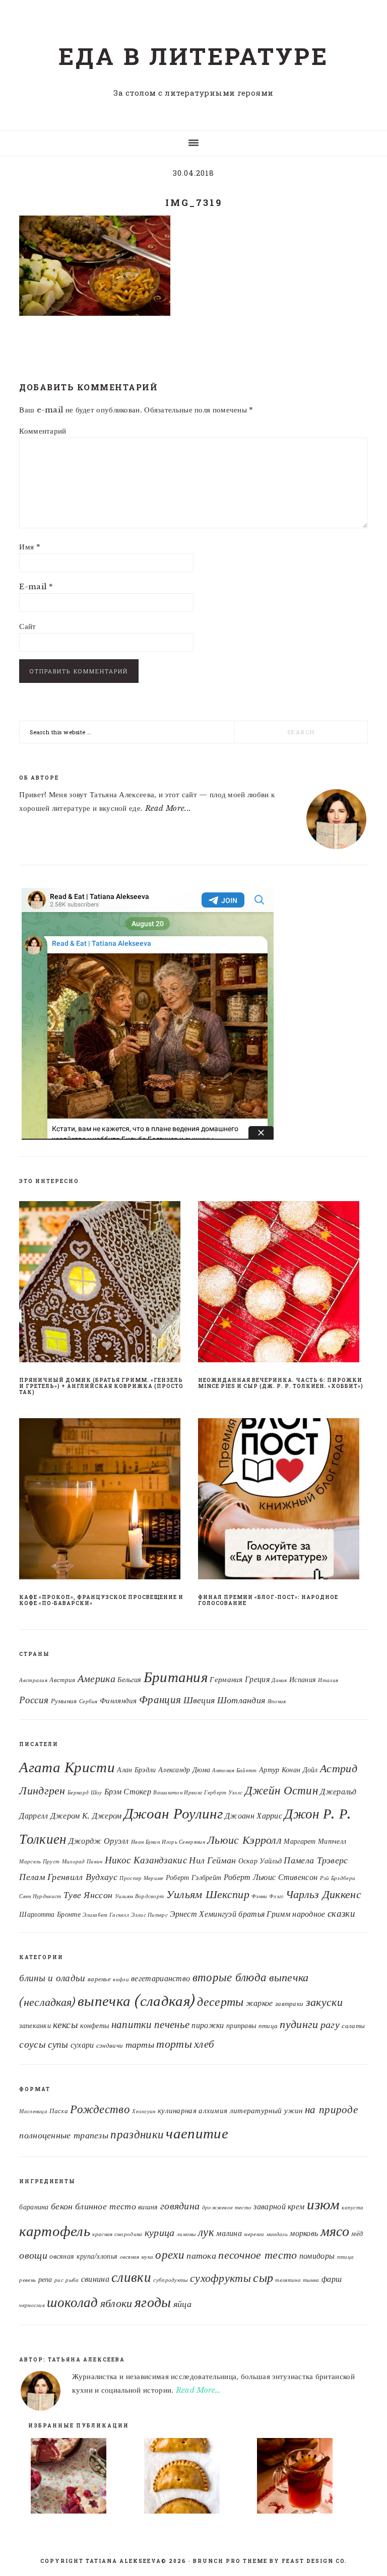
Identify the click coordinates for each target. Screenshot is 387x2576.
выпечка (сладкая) (136, 2001)
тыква (311, 2280)
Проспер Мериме (141, 1878)
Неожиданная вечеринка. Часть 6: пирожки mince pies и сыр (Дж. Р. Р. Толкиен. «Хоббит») (281, 1383)
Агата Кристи (67, 1767)
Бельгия (129, 1680)
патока (201, 2255)
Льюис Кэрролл (244, 1840)
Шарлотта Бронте (50, 1914)
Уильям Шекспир (208, 1894)
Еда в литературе (193, 56)
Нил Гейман (212, 1860)
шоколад (72, 2302)
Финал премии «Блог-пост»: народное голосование (268, 1600)
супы (58, 2044)
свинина (95, 2279)
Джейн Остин (281, 1790)
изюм (323, 2204)
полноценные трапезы (64, 2135)
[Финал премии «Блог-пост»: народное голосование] (283, 1501)
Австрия (62, 1680)
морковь (304, 2233)
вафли (121, 1979)
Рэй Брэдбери (338, 1878)
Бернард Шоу (85, 1793)
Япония (277, 1701)
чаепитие (197, 2133)
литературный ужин (266, 2110)
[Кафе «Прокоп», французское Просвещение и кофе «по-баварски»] (104, 1501)
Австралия (33, 1680)
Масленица (33, 2111)
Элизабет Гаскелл (106, 1915)
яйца (182, 2304)
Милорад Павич (82, 1862)
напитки (132, 2025)
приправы (241, 2026)
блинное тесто (106, 2206)
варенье (99, 1979)
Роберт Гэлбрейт (194, 1877)
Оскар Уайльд (260, 1861)
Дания (279, 1680)
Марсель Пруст (39, 1862)
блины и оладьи (52, 1978)
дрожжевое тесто (227, 2208)
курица (160, 2233)
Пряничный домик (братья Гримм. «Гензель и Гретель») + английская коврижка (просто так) (101, 1386)
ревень (27, 2280)
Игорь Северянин (183, 1842)
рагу (330, 2025)
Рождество (100, 2109)
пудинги (299, 2024)
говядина (180, 2206)
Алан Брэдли (136, 1770)
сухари (82, 2045)
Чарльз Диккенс (324, 1894)
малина (229, 2233)
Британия (176, 1677)
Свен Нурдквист (40, 1896)
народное (309, 1914)
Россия (34, 1700)
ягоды (153, 2302)
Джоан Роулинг (173, 1814)
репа (45, 2280)
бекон (62, 2206)
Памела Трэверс (316, 1860)
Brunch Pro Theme (230, 2561)
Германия (226, 1680)
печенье (172, 2024)
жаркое (260, 2003)
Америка (96, 1679)
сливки (131, 2277)
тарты (140, 2045)
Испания (303, 1680)
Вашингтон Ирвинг (178, 1793)
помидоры (317, 2256)
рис (59, 2280)
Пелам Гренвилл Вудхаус (68, 1877)
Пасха (59, 2111)
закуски (324, 2002)
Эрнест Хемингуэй (203, 1914)
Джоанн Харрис (253, 1816)
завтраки (289, 2004)
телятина (288, 2280)
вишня (148, 2207)
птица (268, 2026)
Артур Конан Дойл (288, 1770)
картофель (55, 2231)
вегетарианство (160, 1978)
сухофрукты (220, 2278)
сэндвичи (110, 2045)
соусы (33, 2044)
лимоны (186, 2234)
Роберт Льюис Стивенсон (271, 1877)
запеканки (35, 2026)
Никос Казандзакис (146, 1860)
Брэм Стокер (128, 1791)
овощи (33, 2255)
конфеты (94, 2026)
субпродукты (170, 2280)
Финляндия (118, 1701)
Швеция (199, 1700)
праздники (137, 2134)
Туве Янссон (88, 1895)
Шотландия (241, 1700)
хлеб (204, 2044)
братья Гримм (264, 1914)
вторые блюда (230, 1977)
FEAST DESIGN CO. (314, 2561)
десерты (220, 2002)
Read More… (199, 2390)
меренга (254, 2234)
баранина (34, 2207)
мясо (335, 2231)
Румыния (64, 1701)
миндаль (277, 2234)
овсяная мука (137, 2257)
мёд (357, 2234)
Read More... (168, 808)
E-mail (36, 586)
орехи (170, 2255)
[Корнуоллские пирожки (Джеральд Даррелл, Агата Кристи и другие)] (194, 2478)
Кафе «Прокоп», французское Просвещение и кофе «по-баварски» (101, 1600)
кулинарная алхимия (192, 2110)
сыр (263, 2278)
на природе (331, 2110)
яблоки (116, 2303)
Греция (257, 1679)
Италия (328, 1680)
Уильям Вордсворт (140, 1896)
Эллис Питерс (149, 1915)
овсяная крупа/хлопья (83, 2256)
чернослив (32, 2305)
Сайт (27, 626)
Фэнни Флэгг (267, 1896)
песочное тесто (257, 2255)
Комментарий (43, 431)
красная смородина (117, 2234)
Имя (30, 547)
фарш (332, 2279)
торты (174, 2044)
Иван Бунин (145, 1842)
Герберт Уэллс (223, 1793)
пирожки (208, 2025)
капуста (352, 2208)
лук (206, 2232)
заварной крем (279, 2206)
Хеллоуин (144, 2111)
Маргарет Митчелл (315, 1841)
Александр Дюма (184, 1770)
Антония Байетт (234, 1770)
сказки (341, 1913)
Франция (160, 1700)
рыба (72, 2280)
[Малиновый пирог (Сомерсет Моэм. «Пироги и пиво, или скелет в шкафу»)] (81, 2478)
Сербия (88, 1701)
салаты (353, 2026)
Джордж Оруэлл (99, 1841)
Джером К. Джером (86, 1816)
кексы (66, 2024)
